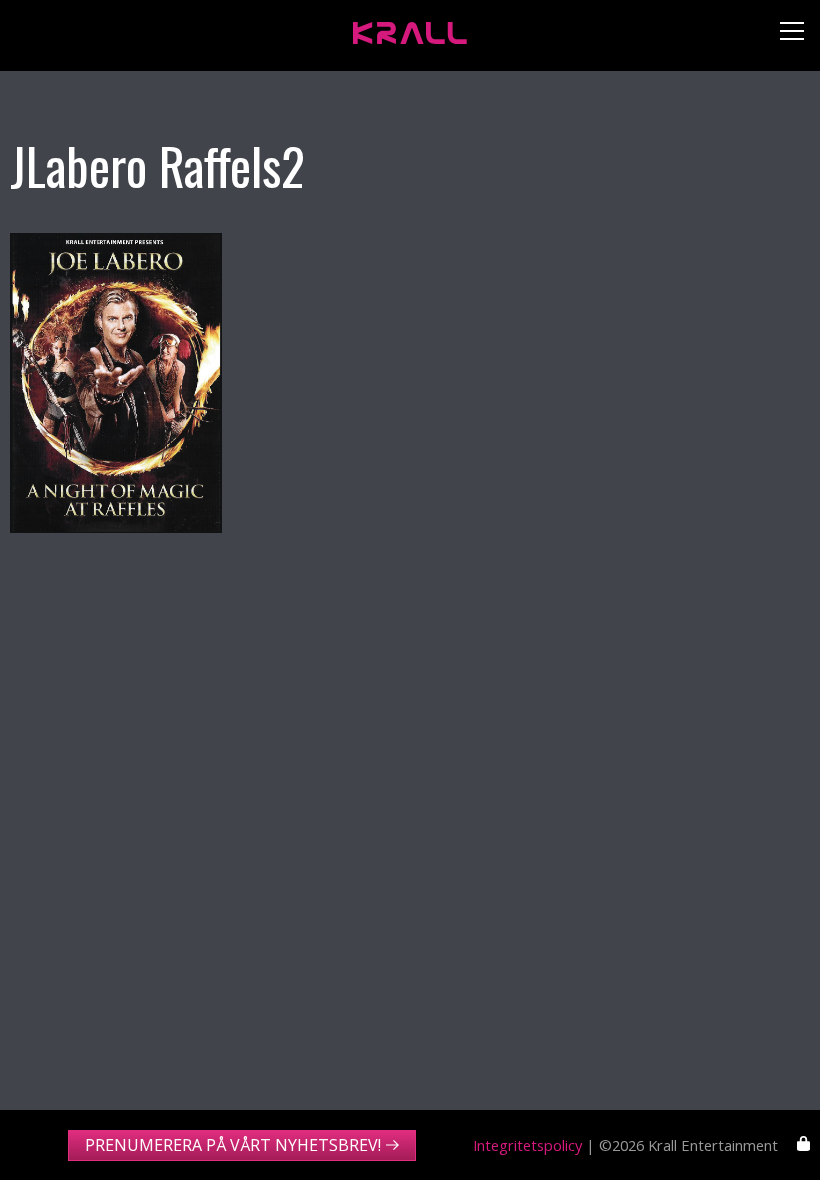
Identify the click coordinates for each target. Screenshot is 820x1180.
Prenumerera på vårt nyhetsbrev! (233, 1145)
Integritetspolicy (527, 1145)
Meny (784, 35)
